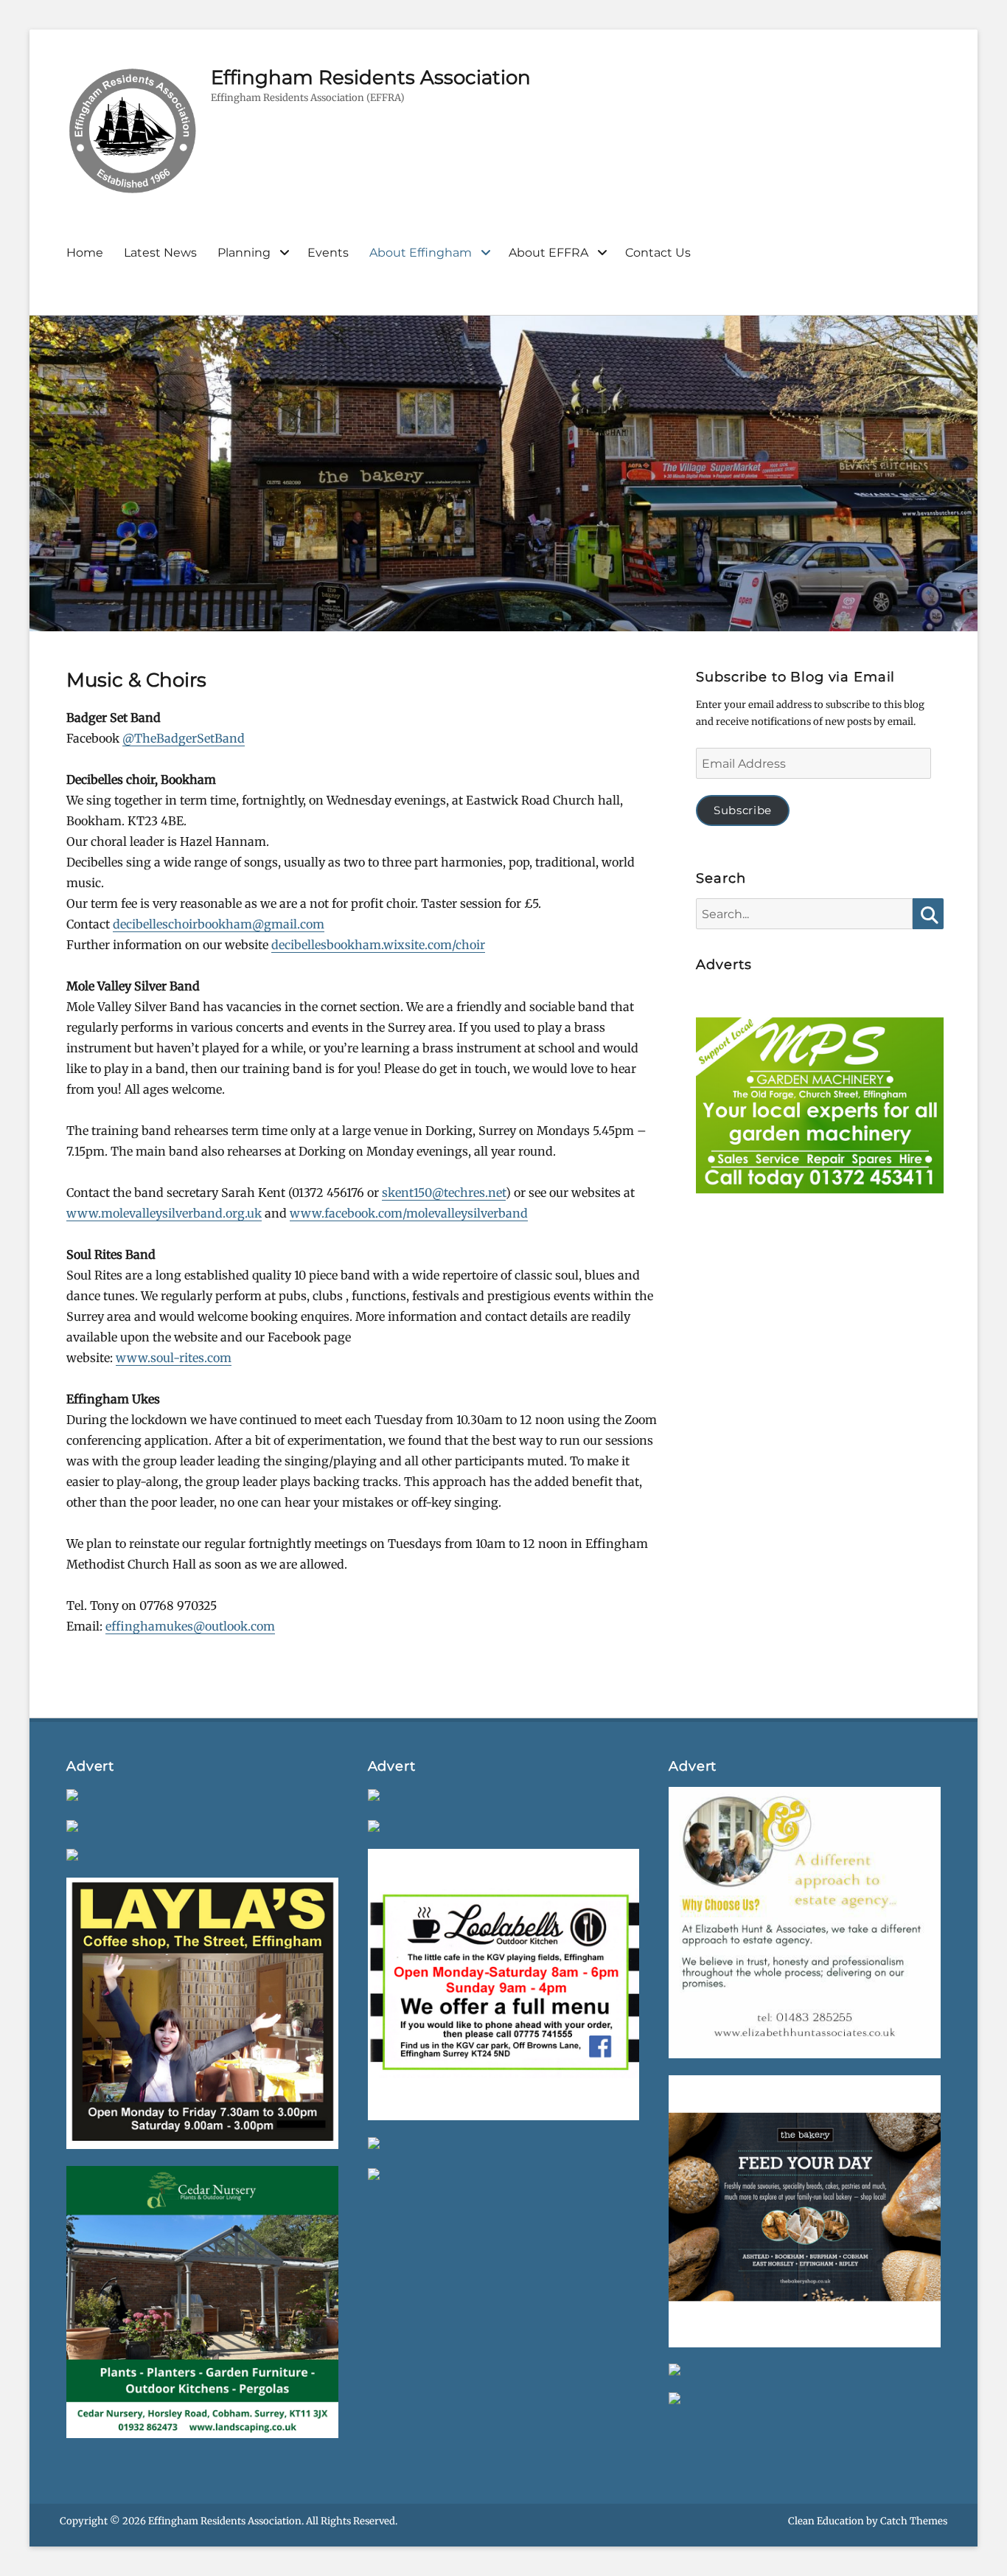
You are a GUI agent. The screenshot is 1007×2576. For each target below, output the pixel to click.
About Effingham (421, 253)
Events (328, 253)
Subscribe (743, 810)
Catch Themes (914, 2521)
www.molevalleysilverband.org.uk (164, 1213)
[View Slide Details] (819, 1109)
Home (85, 253)
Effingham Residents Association (371, 77)
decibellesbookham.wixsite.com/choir (378, 945)
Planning (244, 253)
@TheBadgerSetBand (184, 738)
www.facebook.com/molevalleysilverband (409, 1213)
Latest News (160, 253)
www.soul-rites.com (174, 1358)
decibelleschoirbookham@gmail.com (219, 924)
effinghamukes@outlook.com (190, 1626)
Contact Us (658, 253)
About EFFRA (548, 253)
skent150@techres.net (444, 1192)
